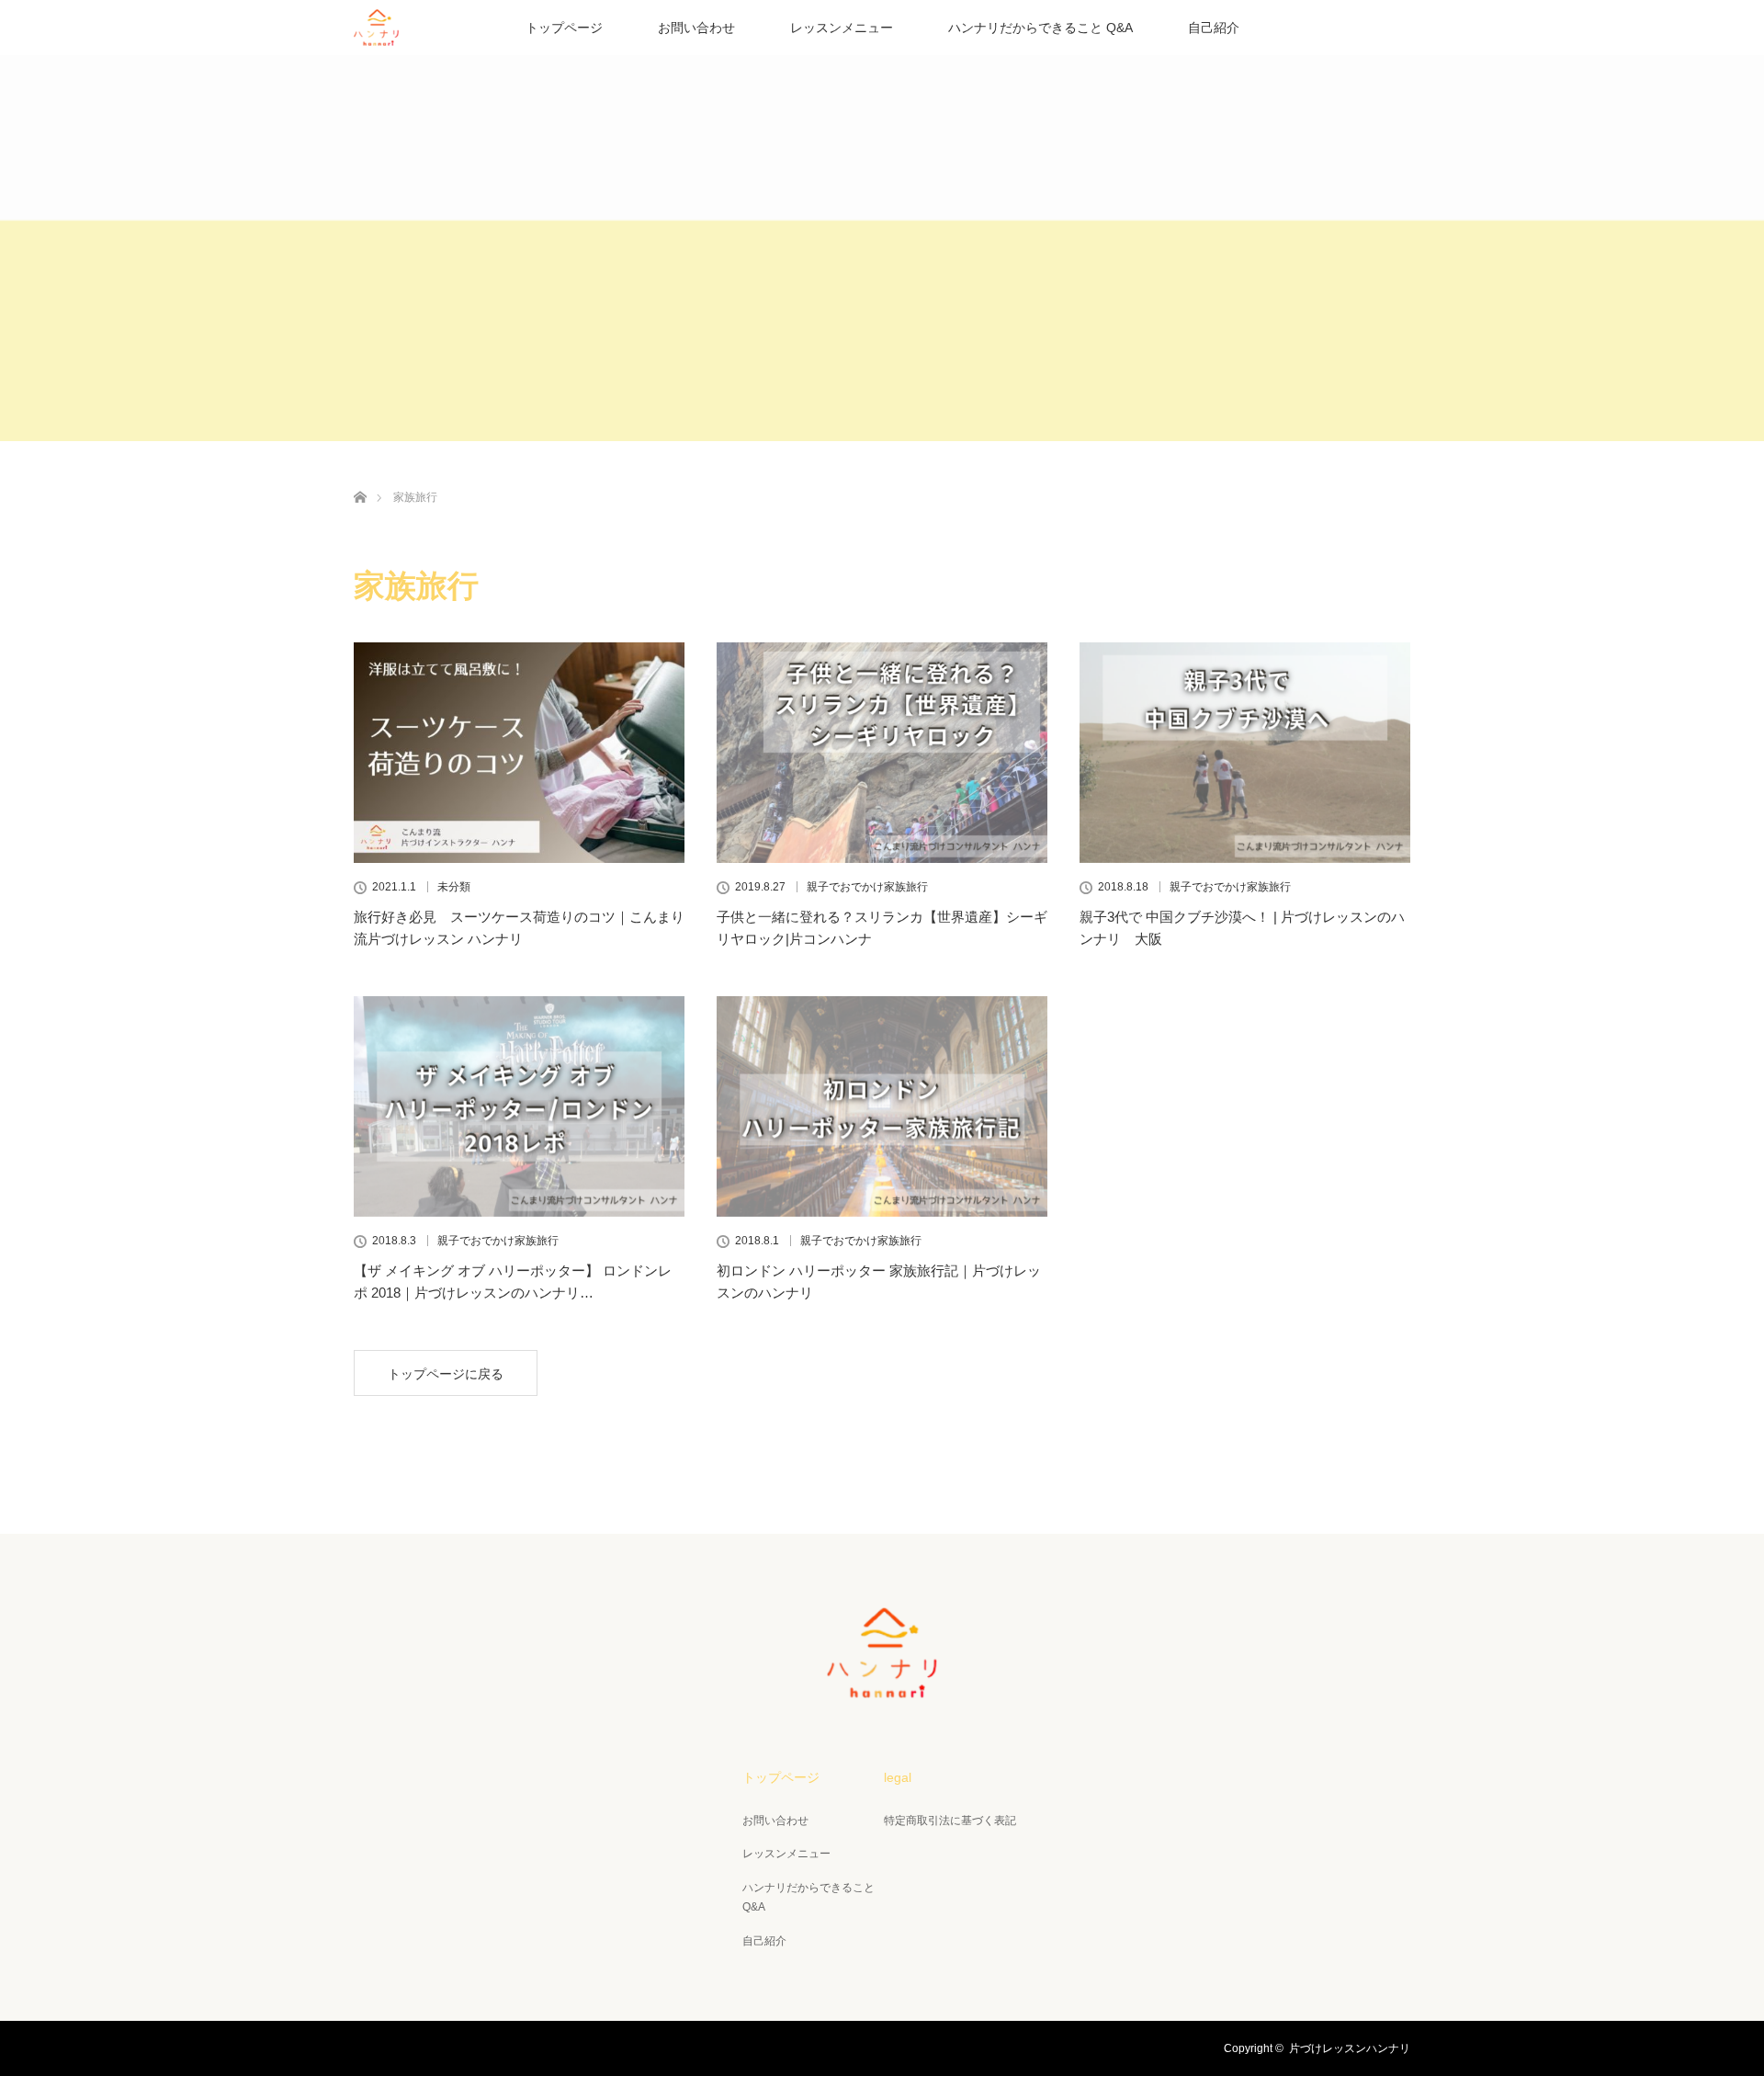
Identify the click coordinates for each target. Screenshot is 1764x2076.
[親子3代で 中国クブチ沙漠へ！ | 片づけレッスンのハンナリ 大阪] (1245, 753)
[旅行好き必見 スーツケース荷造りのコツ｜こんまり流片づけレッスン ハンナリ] (519, 753)
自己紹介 (1214, 28)
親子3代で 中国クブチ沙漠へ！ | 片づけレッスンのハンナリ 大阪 (1242, 928)
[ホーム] (360, 476)
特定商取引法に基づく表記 (950, 1821)
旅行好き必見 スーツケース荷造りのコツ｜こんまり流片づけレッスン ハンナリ (519, 928)
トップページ (564, 28)
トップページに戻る (446, 1374)
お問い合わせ (696, 28)
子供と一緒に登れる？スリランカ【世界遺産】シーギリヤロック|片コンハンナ (882, 928)
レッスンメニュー (842, 28)
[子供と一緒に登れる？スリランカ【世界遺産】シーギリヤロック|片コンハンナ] (882, 753)
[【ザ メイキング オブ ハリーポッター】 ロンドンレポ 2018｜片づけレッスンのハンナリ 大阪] (519, 1106)
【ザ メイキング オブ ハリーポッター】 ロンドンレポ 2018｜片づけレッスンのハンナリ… (513, 1282)
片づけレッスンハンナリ (1350, 2048)
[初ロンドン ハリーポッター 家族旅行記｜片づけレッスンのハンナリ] (882, 1106)
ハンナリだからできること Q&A (1040, 28)
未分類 (454, 887)
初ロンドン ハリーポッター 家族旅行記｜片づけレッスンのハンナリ (879, 1282)
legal (898, 1777)
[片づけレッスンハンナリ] (882, 1685)
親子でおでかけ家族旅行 (867, 887)
